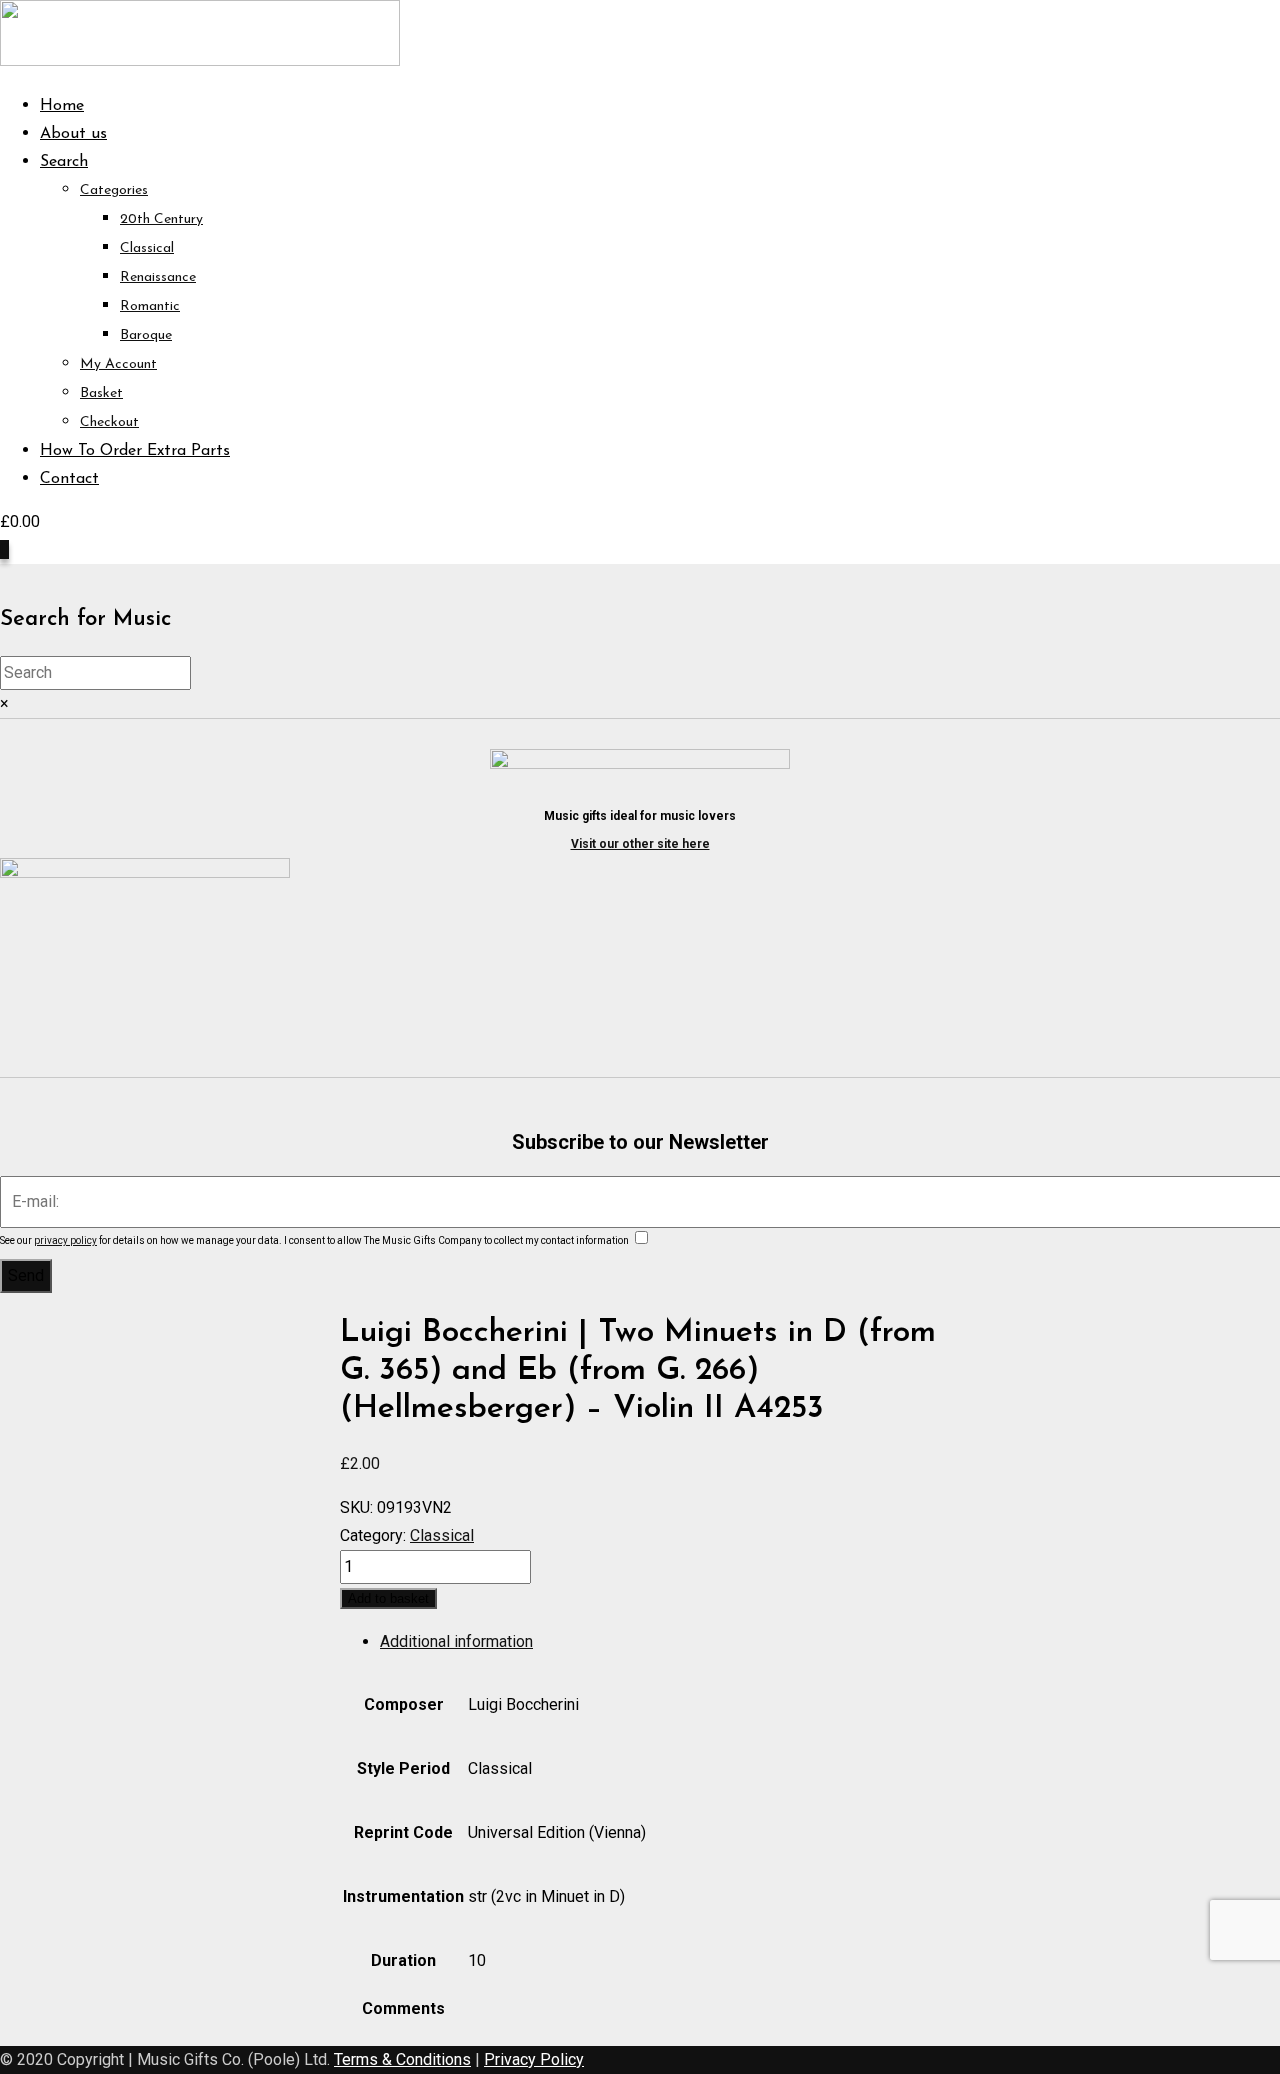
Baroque (146, 335)
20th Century (161, 219)
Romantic (150, 306)
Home (62, 106)
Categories (114, 190)
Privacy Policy (534, 2059)
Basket (101, 393)
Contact (69, 479)
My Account (118, 364)
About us (73, 134)
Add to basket (388, 1598)
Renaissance (158, 277)
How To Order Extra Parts (135, 451)
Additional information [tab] (456, 1641)
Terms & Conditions (402, 2059)
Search (64, 162)
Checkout (109, 422)
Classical (147, 248)
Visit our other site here (640, 844)
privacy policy (65, 1240)
